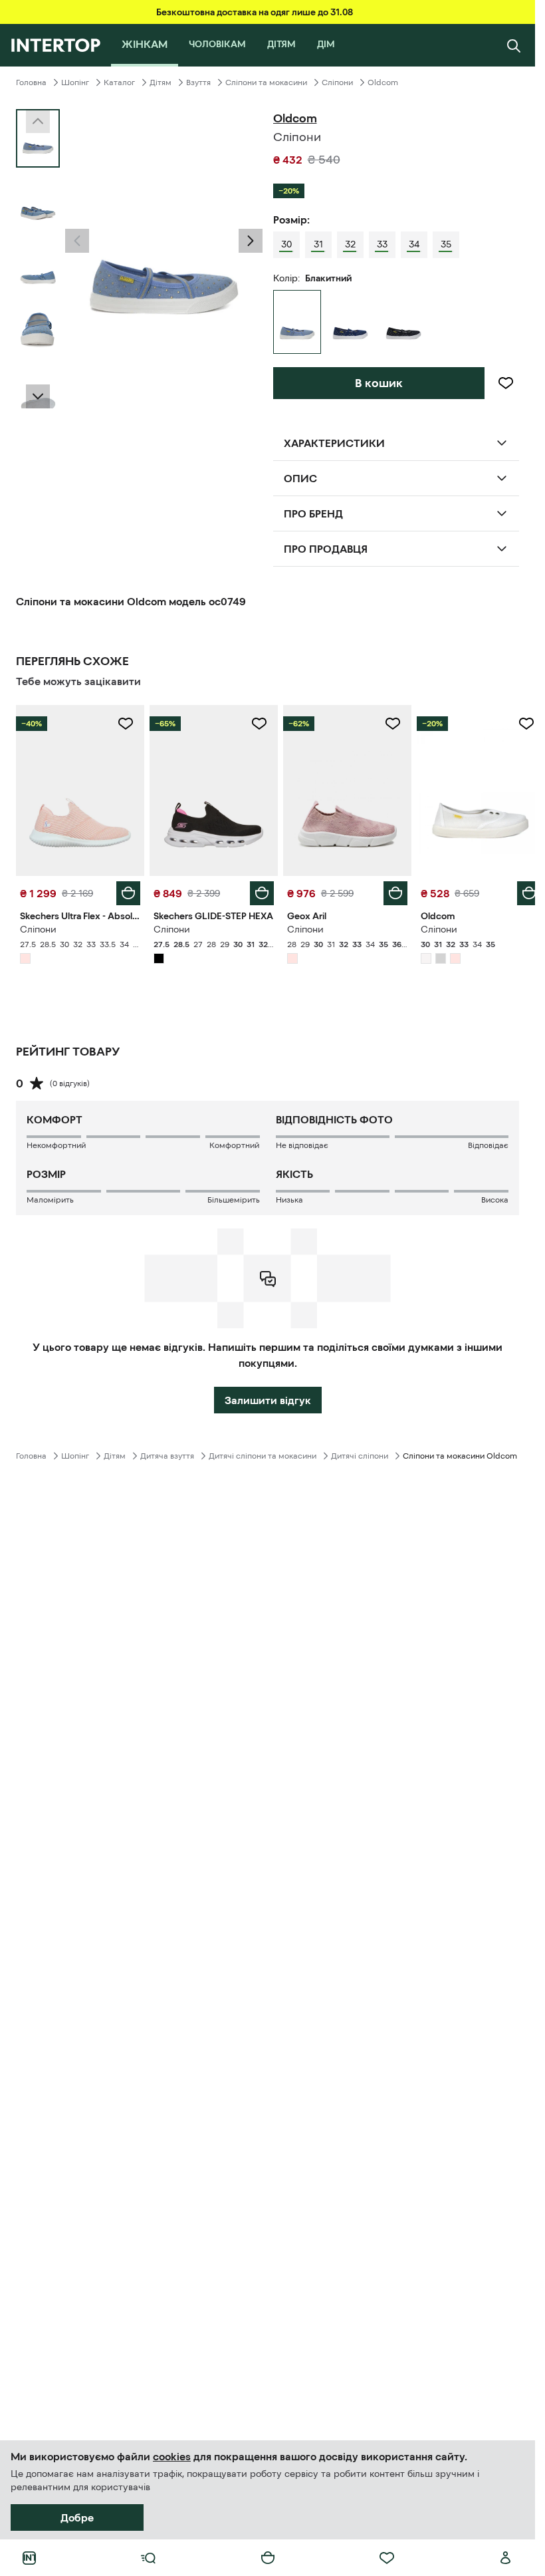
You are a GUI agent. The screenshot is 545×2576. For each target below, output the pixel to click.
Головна (31, 82)
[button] (77, 241)
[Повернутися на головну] (55, 45)
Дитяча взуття (167, 1453)
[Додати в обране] (506, 383)
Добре (77, 2517)
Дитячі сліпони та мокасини (263, 1453)
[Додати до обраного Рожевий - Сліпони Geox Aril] (385, 724)
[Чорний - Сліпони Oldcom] (403, 322)
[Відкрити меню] (148, 2558)
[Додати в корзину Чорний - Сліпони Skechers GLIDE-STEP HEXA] (257, 890)
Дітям (161, 82)
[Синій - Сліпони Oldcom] (350, 322)
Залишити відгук (268, 1397)
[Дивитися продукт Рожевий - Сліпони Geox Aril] (341, 789)
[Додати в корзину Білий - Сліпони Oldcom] (519, 890)
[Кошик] (268, 2558)
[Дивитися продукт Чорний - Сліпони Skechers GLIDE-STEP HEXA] (210, 789)
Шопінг (75, 82)
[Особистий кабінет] (506, 2558)
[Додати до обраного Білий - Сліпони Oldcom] (516, 724)
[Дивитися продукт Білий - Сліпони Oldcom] (472, 789)
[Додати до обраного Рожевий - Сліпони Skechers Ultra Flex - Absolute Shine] (123, 724)
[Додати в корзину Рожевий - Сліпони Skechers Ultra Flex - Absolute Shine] (126, 890)
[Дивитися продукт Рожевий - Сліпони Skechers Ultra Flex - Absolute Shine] (79, 789)
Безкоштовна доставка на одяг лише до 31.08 (255, 12)
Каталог (119, 82)
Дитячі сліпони (360, 1453)
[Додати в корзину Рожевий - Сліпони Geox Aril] (388, 890)
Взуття (198, 82)
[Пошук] (514, 45)
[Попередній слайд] (77, 241)
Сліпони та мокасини (266, 82)
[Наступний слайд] (38, 396)
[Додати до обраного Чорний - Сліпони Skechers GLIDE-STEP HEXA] (255, 724)
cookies (172, 2456)
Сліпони (337, 82)
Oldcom (383, 82)
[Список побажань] (387, 2558)
